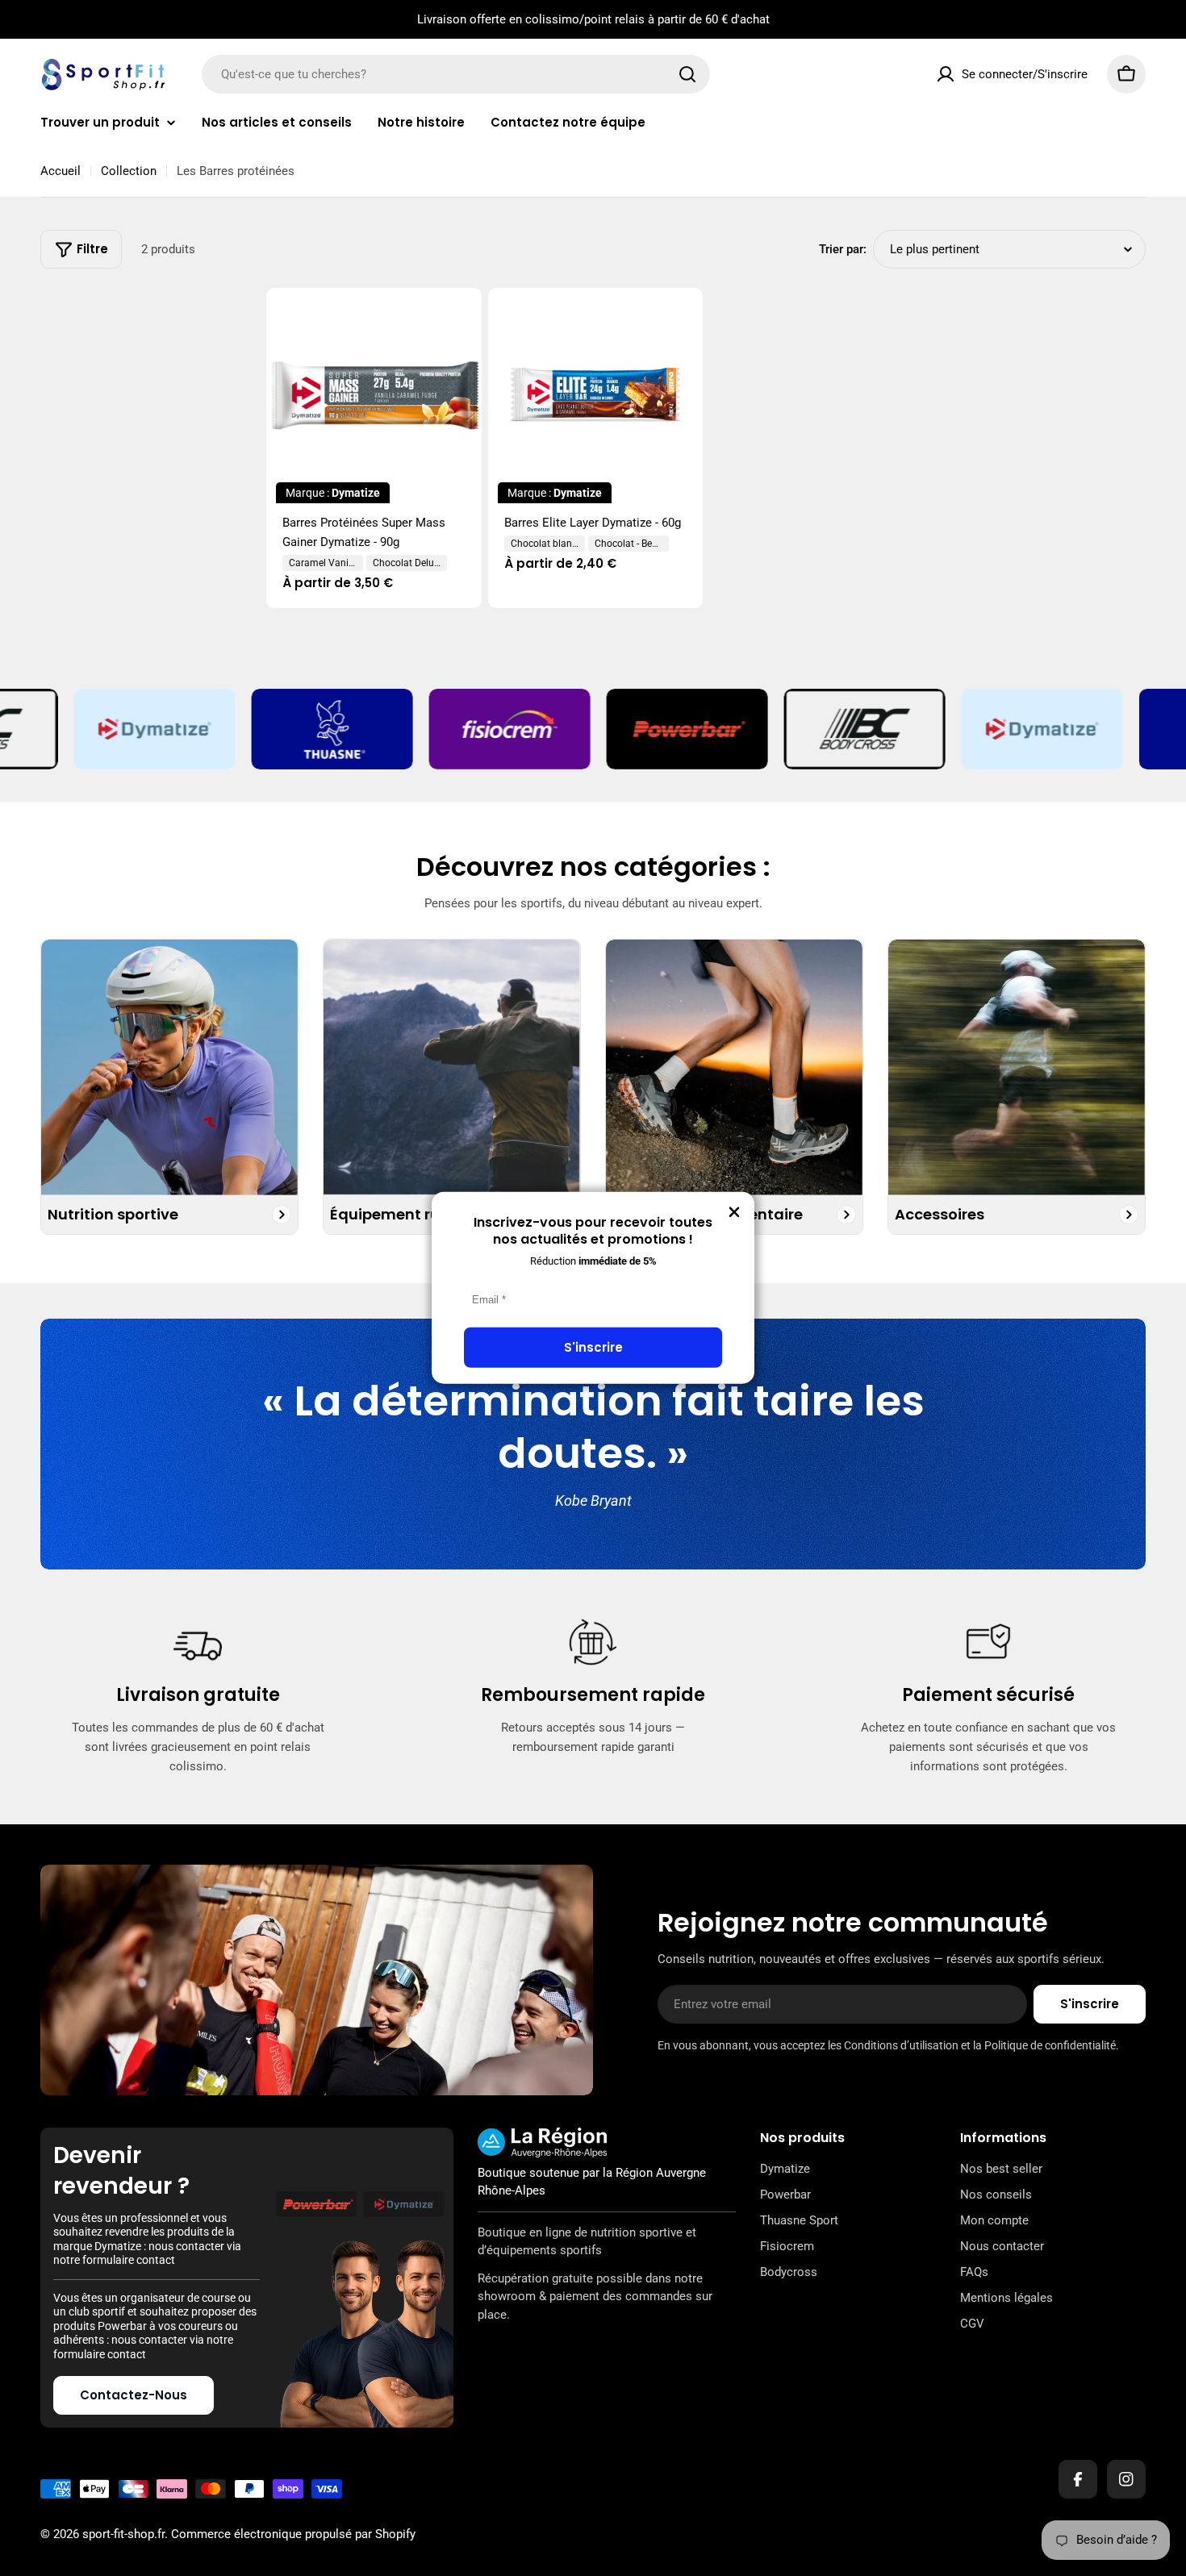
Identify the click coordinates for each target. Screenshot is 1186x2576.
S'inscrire (593, 1347)
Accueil (61, 171)
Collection (129, 171)
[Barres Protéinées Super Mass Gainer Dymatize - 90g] (374, 396)
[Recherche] (687, 74)
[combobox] (456, 74)
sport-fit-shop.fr (123, 2534)
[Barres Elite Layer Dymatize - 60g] (596, 396)
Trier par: (843, 249)
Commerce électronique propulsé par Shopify (293, 2534)
